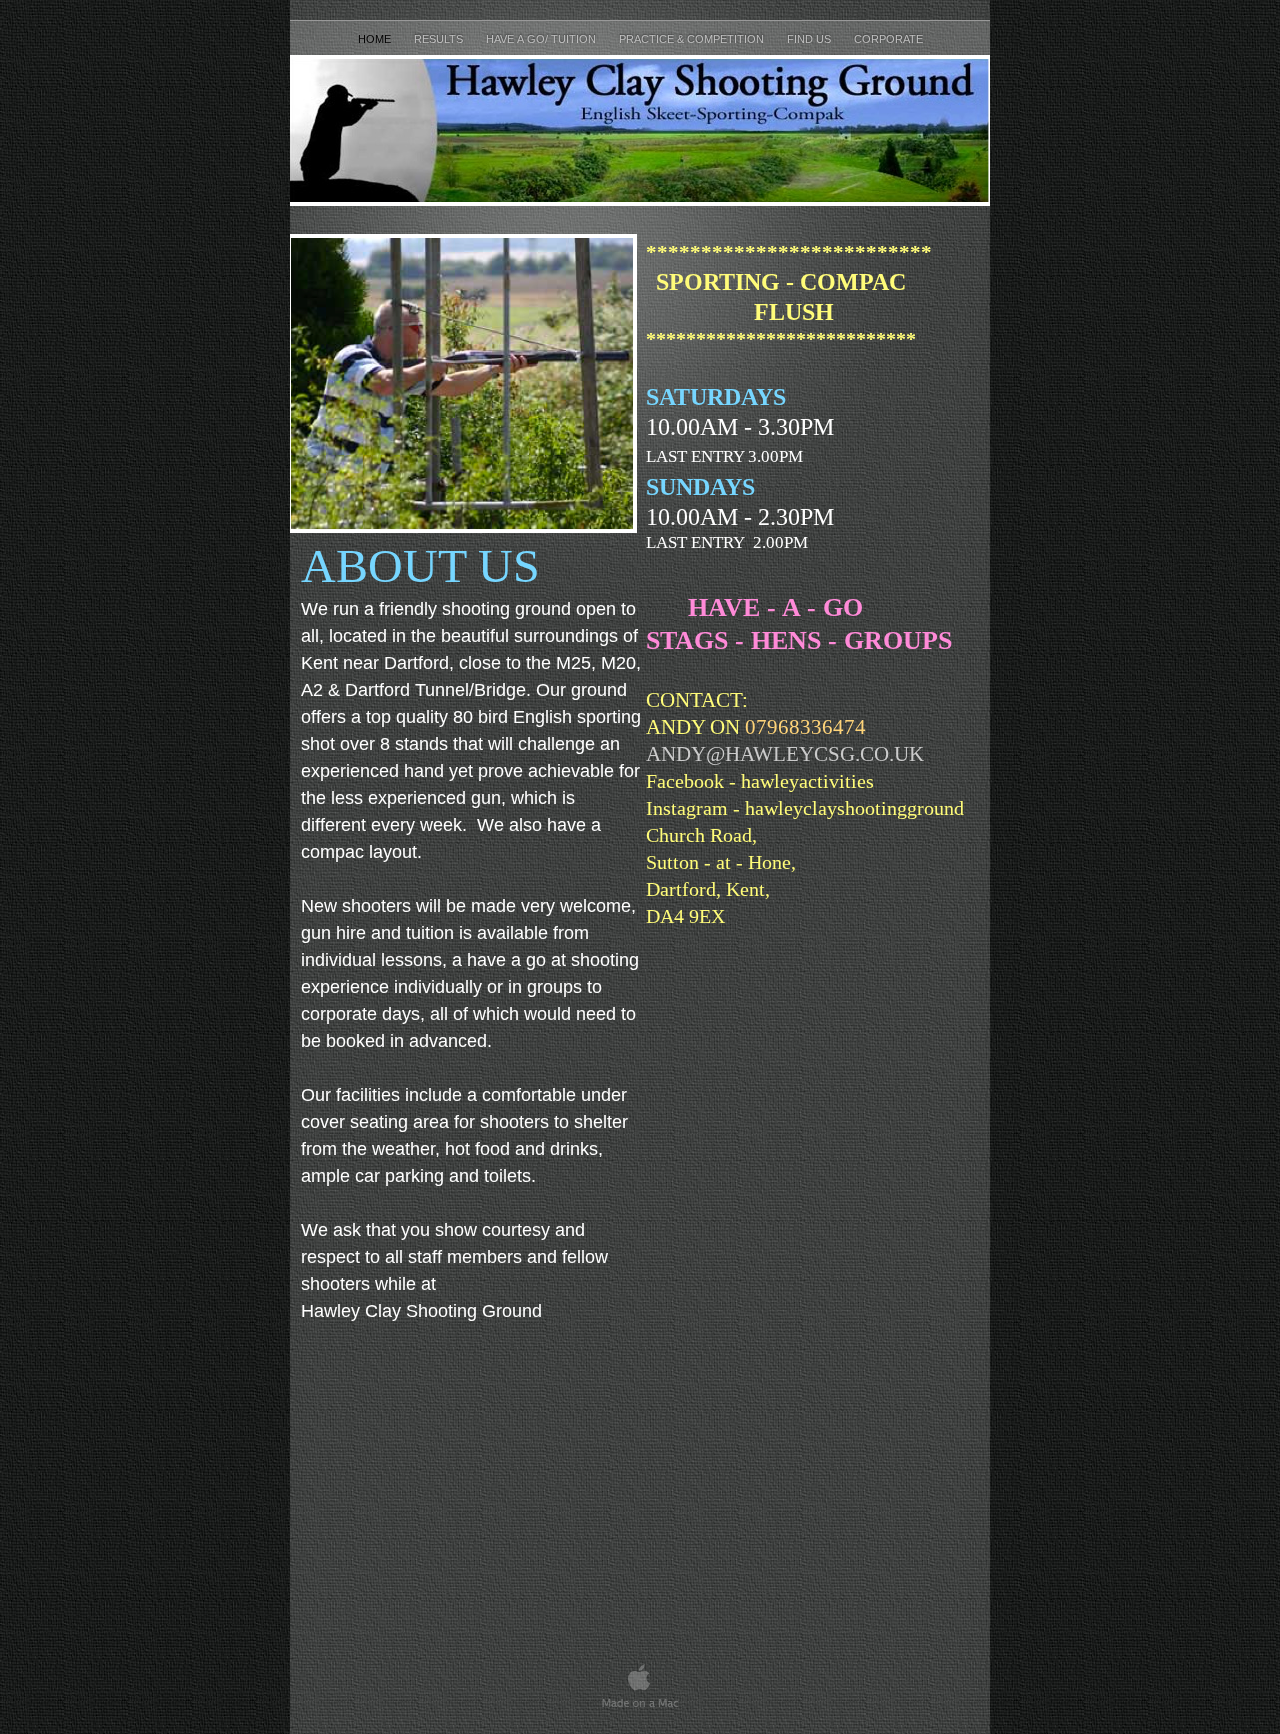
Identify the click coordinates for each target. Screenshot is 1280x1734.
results (440, 39)
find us (810, 39)
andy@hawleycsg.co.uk (785, 754)
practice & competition (693, 39)
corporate (888, 39)
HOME (376, 39)
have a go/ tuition (542, 39)
